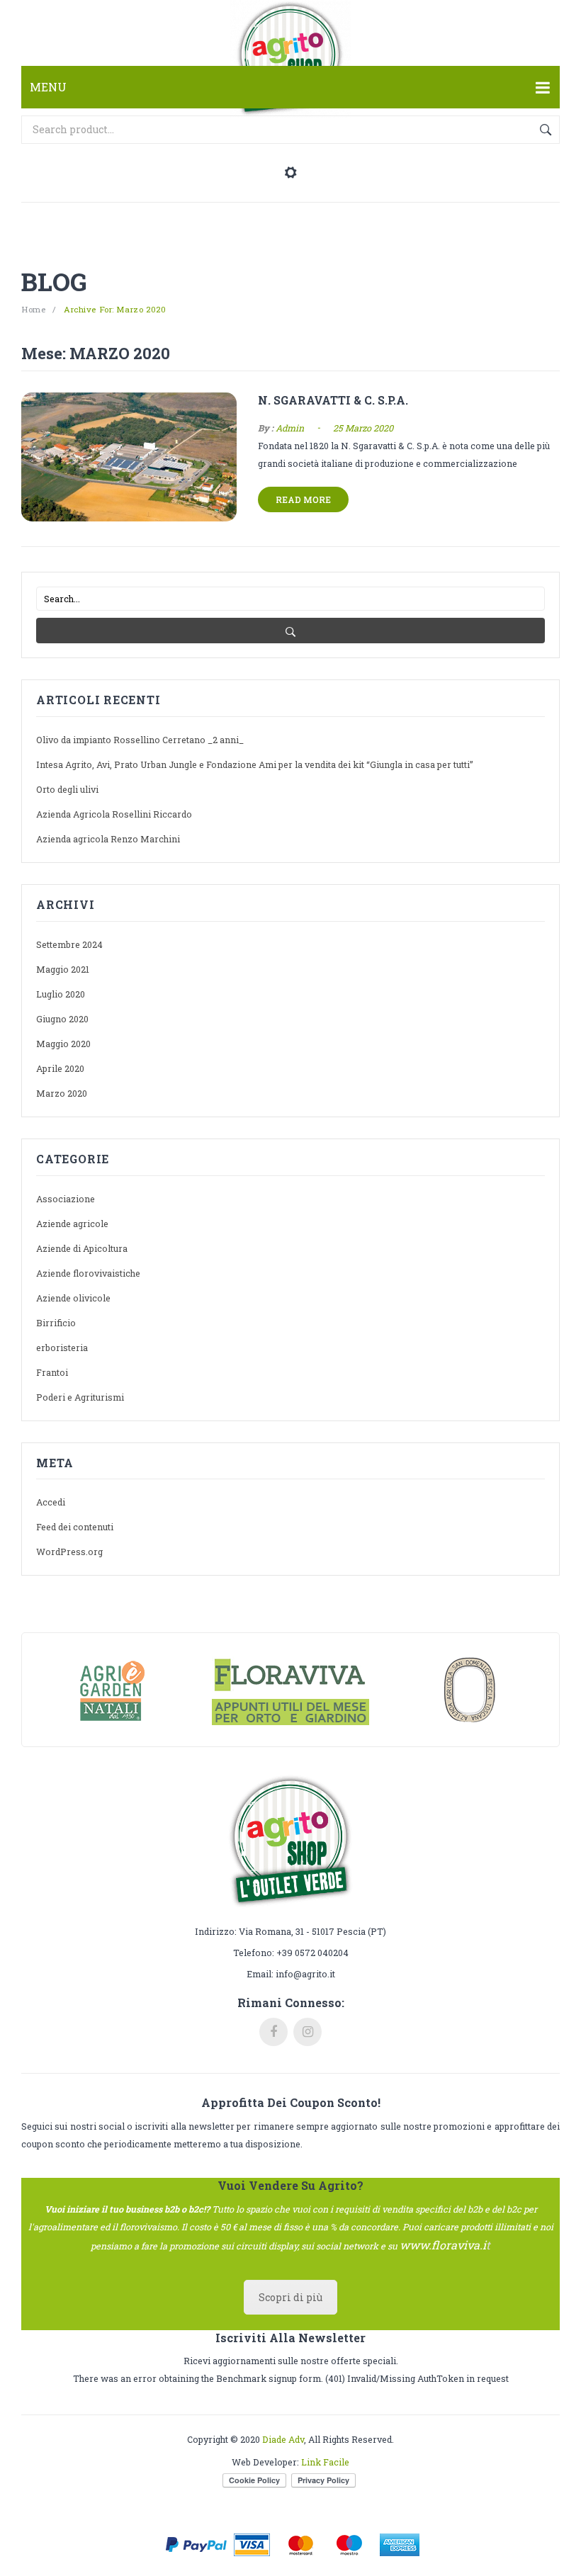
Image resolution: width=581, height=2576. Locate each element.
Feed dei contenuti (75, 1527)
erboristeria (62, 1348)
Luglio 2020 (61, 994)
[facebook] (273, 2032)
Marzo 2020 (62, 1093)
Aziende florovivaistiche (88, 1273)
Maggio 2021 (63, 969)
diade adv (283, 2439)
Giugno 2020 (62, 1019)
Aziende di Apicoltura (82, 1248)
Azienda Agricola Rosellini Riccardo (114, 814)
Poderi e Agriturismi (80, 1397)
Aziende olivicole (73, 1298)
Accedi (51, 1502)
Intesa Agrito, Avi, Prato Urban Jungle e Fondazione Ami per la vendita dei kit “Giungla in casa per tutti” (255, 764)
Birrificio (56, 1323)
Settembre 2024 (69, 944)
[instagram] (308, 2032)
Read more (303, 499)
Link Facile (325, 2462)
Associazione (66, 1199)
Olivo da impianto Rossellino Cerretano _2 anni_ (140, 740)
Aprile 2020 (60, 1068)
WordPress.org (69, 1552)
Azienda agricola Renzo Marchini (108, 839)
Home (33, 309)
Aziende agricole (72, 1224)
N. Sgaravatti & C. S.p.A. (333, 400)
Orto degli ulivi (67, 789)
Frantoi (52, 1372)
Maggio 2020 (63, 1044)
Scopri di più (290, 2297)
